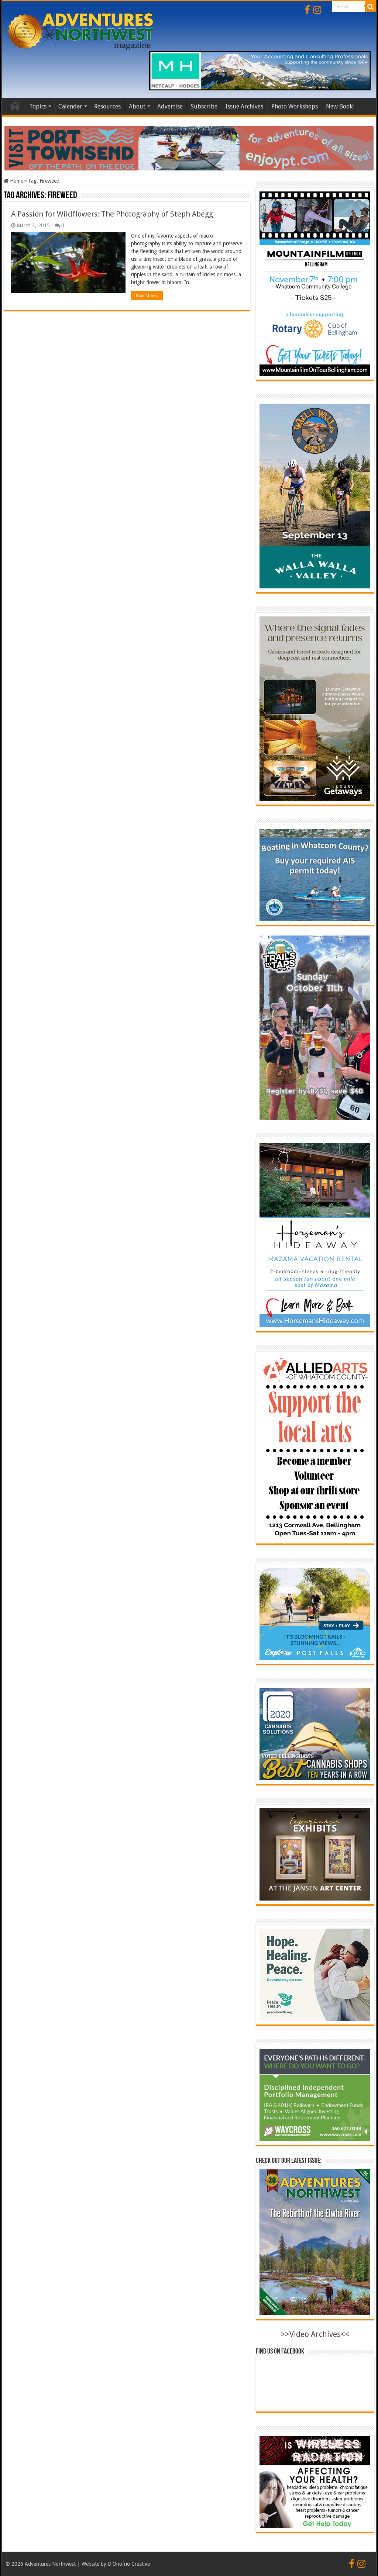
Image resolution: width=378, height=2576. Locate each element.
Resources (107, 106)
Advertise (170, 106)
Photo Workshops (295, 106)
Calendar (70, 106)
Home (15, 106)
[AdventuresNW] (81, 30)
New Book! (340, 106)
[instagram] (317, 10)
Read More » (147, 295)
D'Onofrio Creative (129, 2564)
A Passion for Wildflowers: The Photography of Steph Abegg (112, 214)
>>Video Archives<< (315, 2334)
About (137, 106)
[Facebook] (307, 10)
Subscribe (204, 106)
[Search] (371, 7)
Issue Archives (244, 106)
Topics (38, 106)
